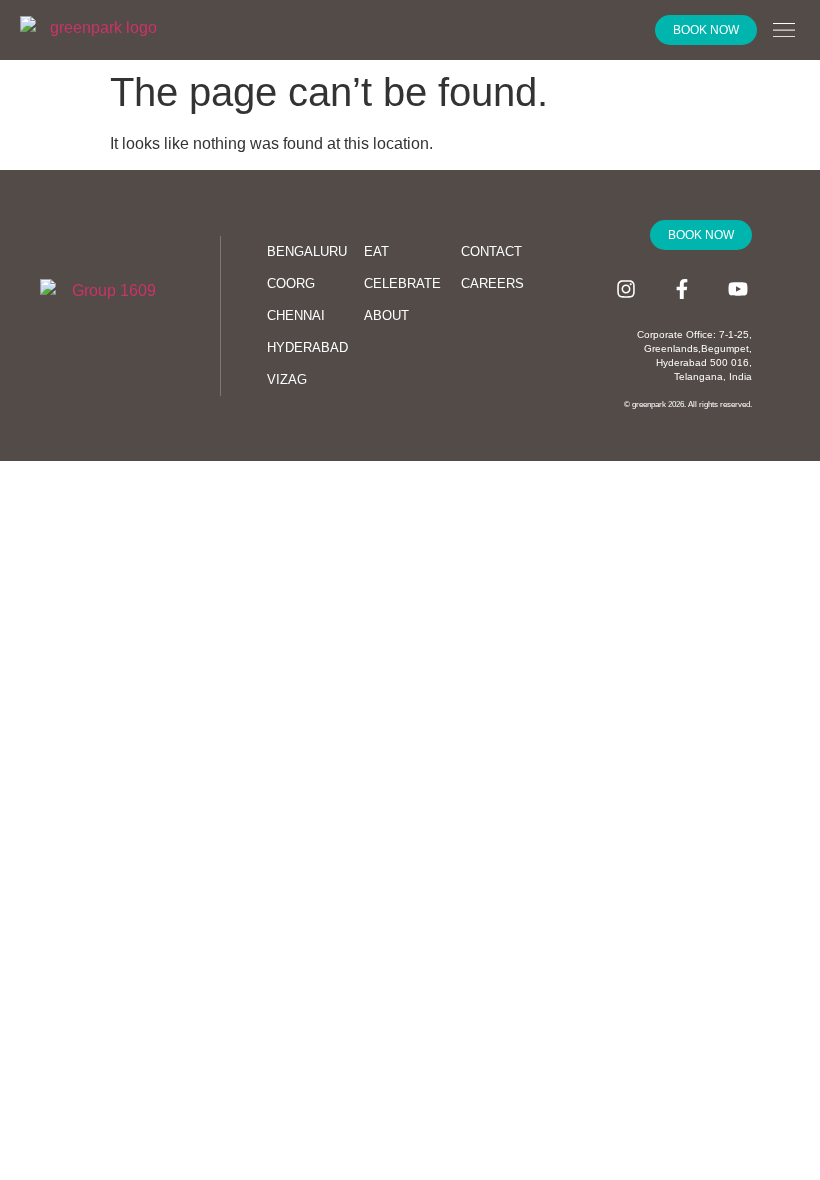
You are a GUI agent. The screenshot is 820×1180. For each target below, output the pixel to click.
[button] (783, 30)
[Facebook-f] (682, 289)
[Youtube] (738, 289)
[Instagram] (626, 289)
